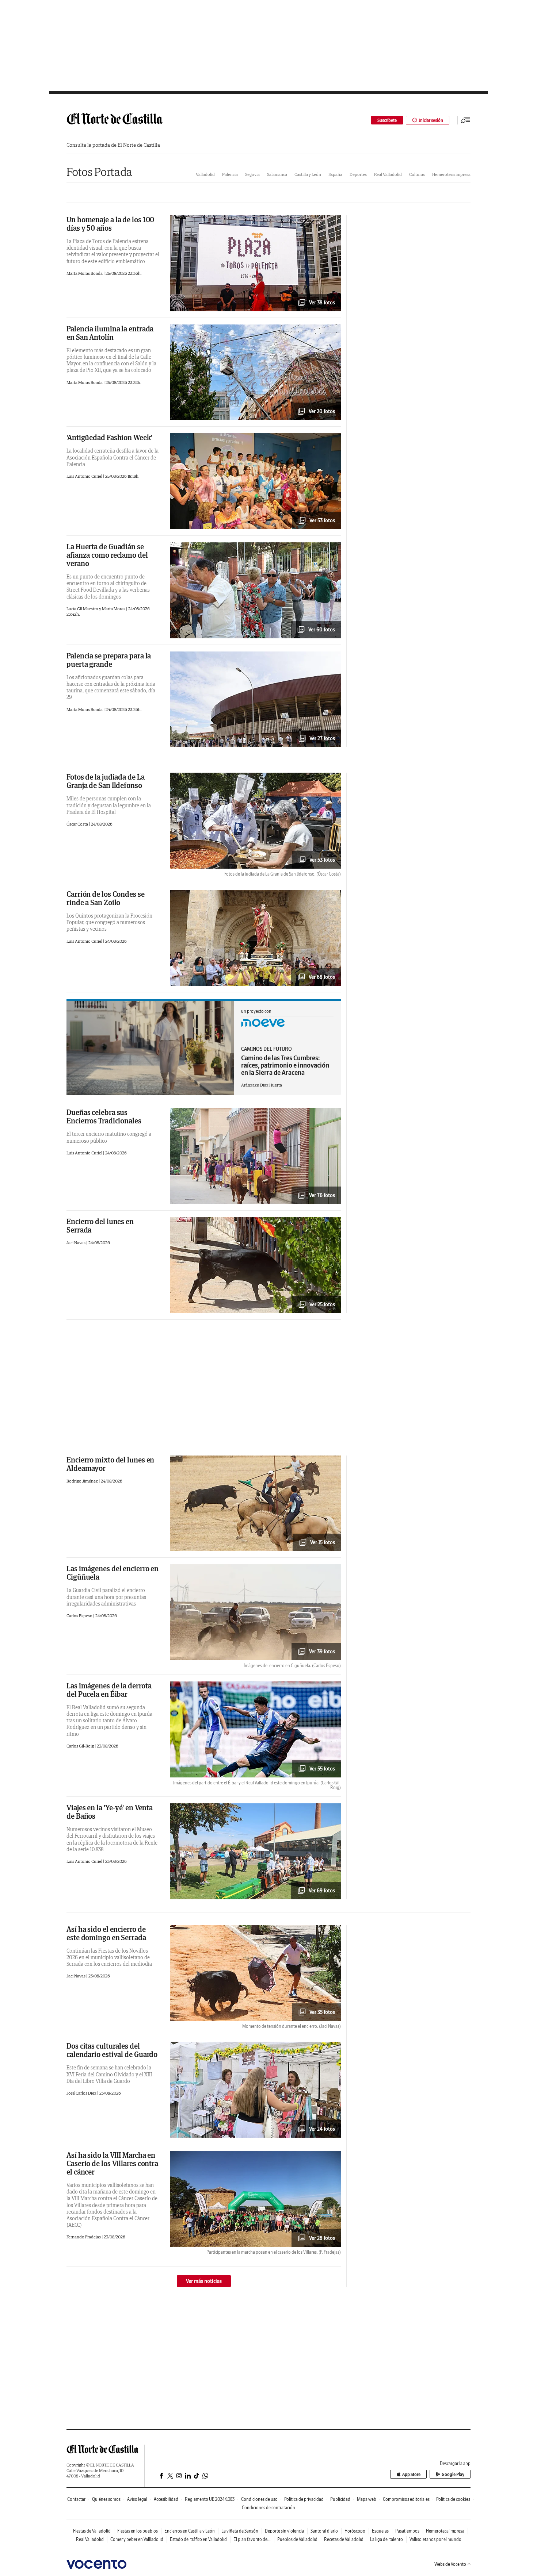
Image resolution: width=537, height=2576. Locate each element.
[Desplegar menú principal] (466, 120)
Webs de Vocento (450, 2564)
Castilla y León (308, 174)
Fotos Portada (99, 172)
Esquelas (380, 2531)
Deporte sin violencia (284, 2531)
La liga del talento (386, 2539)
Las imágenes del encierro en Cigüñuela (113, 1573)
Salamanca (277, 174)
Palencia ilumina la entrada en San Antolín (110, 333)
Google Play (453, 2474)
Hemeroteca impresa (451, 174)
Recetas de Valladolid (344, 2539)
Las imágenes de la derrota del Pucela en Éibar (109, 1690)
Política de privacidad (304, 2499)
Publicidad (340, 2499)
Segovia (252, 174)
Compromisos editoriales (406, 2499)
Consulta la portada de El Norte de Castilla (113, 145)
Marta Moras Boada (85, 273)
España (335, 174)
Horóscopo (355, 2531)
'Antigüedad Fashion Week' (109, 437)
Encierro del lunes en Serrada (100, 1226)
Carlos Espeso (80, 1616)
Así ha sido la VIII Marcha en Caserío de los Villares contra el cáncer (112, 2163)
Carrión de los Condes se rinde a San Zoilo (106, 898)
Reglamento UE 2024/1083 (210, 2499)
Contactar (76, 2499)
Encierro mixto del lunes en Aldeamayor (110, 1464)
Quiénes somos (106, 2499)
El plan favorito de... (252, 2539)
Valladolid (205, 174)
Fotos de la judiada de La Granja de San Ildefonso (106, 781)
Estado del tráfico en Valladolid (198, 2539)
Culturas (417, 174)
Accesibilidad (166, 2499)
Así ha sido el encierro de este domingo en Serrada (106, 1933)
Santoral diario (324, 2531)
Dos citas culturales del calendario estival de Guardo (112, 2050)
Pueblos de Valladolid (297, 2539)
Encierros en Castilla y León (190, 2531)
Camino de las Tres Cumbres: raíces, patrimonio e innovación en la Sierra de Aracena (285, 1065)
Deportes (358, 174)
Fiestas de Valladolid (92, 2531)
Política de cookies (453, 2499)
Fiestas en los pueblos (138, 2531)
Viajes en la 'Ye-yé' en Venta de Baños (110, 1812)
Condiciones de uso (259, 2499)
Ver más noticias (204, 2281)
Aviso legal (137, 2499)
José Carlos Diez (82, 2093)
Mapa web (367, 2499)
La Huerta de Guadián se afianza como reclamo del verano (107, 555)
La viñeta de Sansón (240, 2531)
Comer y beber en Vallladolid (137, 2539)
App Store (411, 2474)
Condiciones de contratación (268, 2508)
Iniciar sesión (431, 120)
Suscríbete (387, 120)
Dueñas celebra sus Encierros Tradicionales (104, 1116)
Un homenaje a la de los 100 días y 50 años (110, 224)
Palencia (230, 174)
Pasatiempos (407, 2531)
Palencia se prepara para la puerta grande (109, 660)
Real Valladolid (388, 174)
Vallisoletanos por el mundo (435, 2539)
